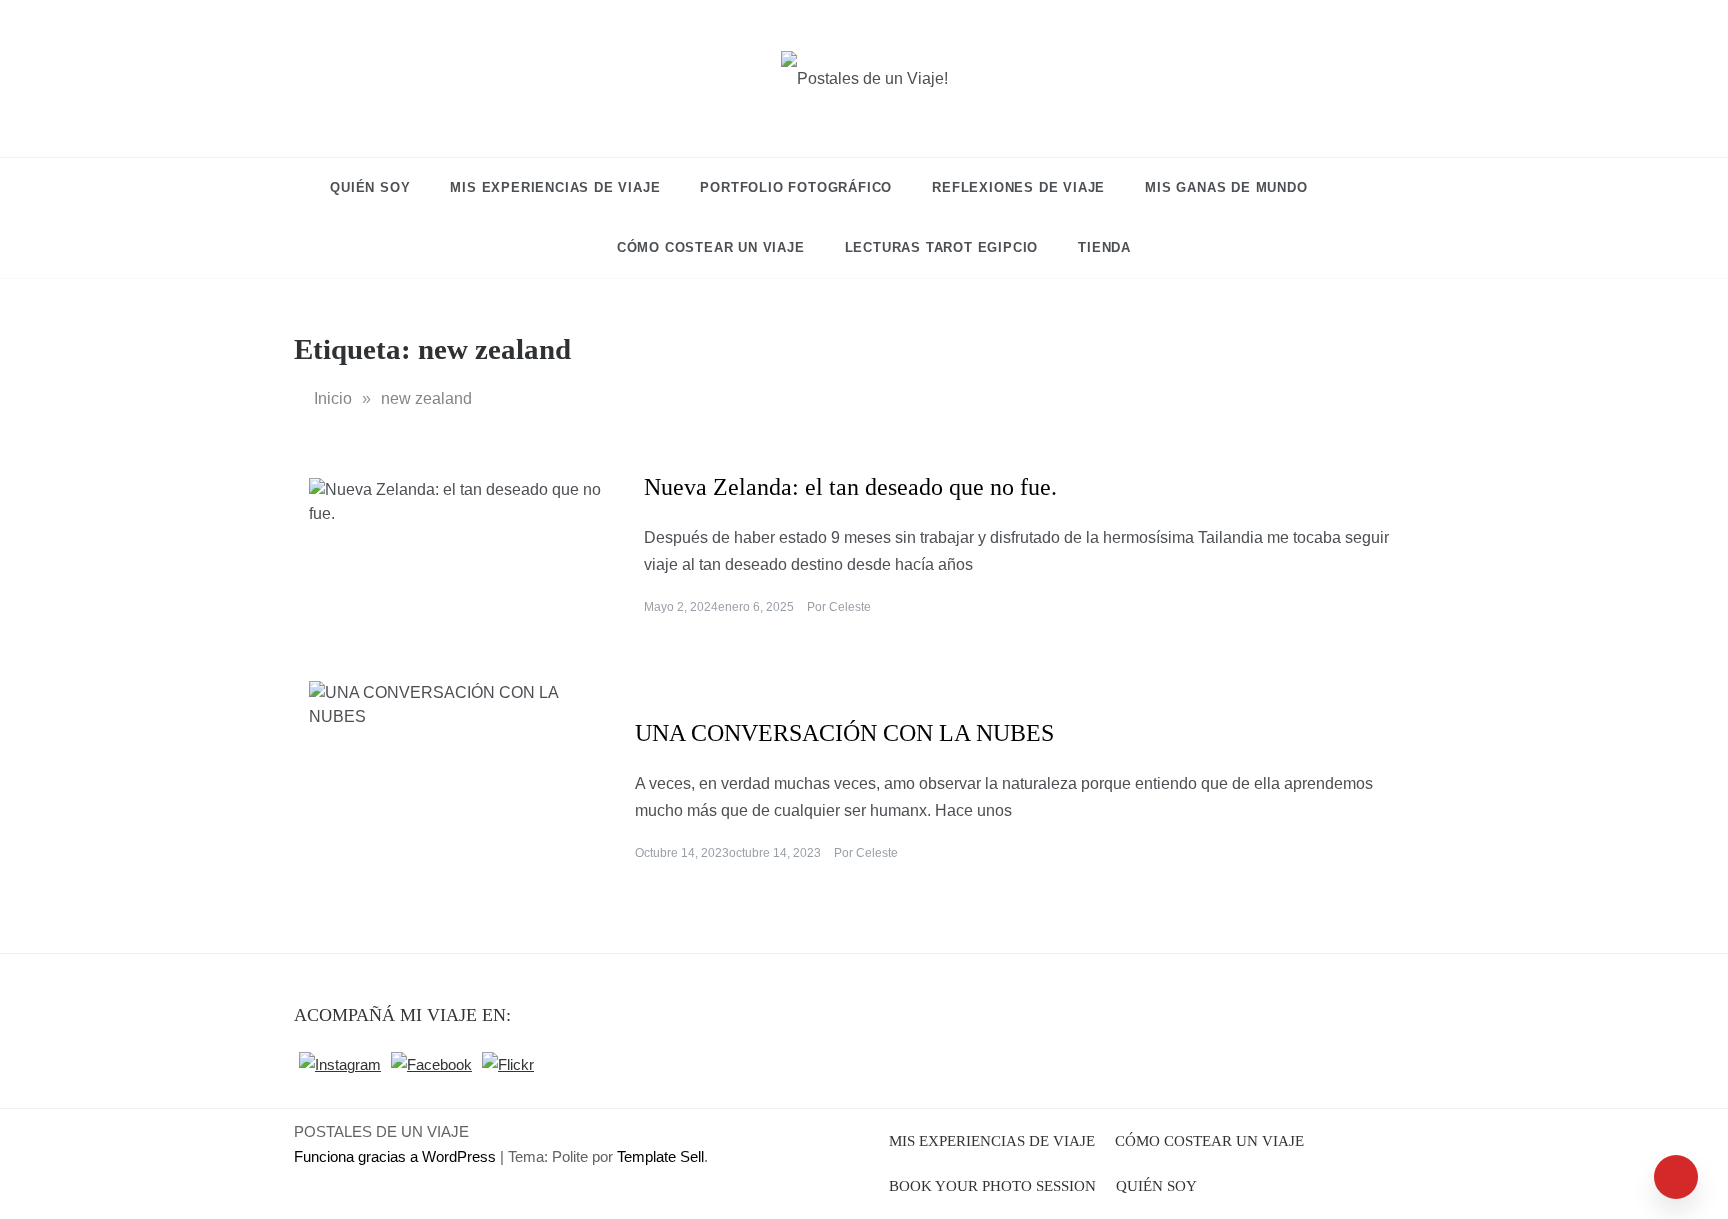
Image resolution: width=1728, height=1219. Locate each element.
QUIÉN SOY (370, 187)
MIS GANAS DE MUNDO (1226, 187)
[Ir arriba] (1676, 1177)
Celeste (850, 607)
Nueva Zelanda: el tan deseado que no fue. (850, 487)
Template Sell (660, 1156)
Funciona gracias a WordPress (397, 1156)
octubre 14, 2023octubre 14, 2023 (728, 853)
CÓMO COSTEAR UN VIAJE (711, 247)
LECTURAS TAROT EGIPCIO (942, 247)
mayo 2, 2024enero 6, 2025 (719, 607)
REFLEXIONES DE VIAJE (1018, 187)
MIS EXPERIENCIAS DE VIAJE (555, 187)
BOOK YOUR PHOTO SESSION (992, 1186)
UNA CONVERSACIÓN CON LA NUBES (844, 733)
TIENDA (1104, 247)
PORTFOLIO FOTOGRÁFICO (796, 187)
